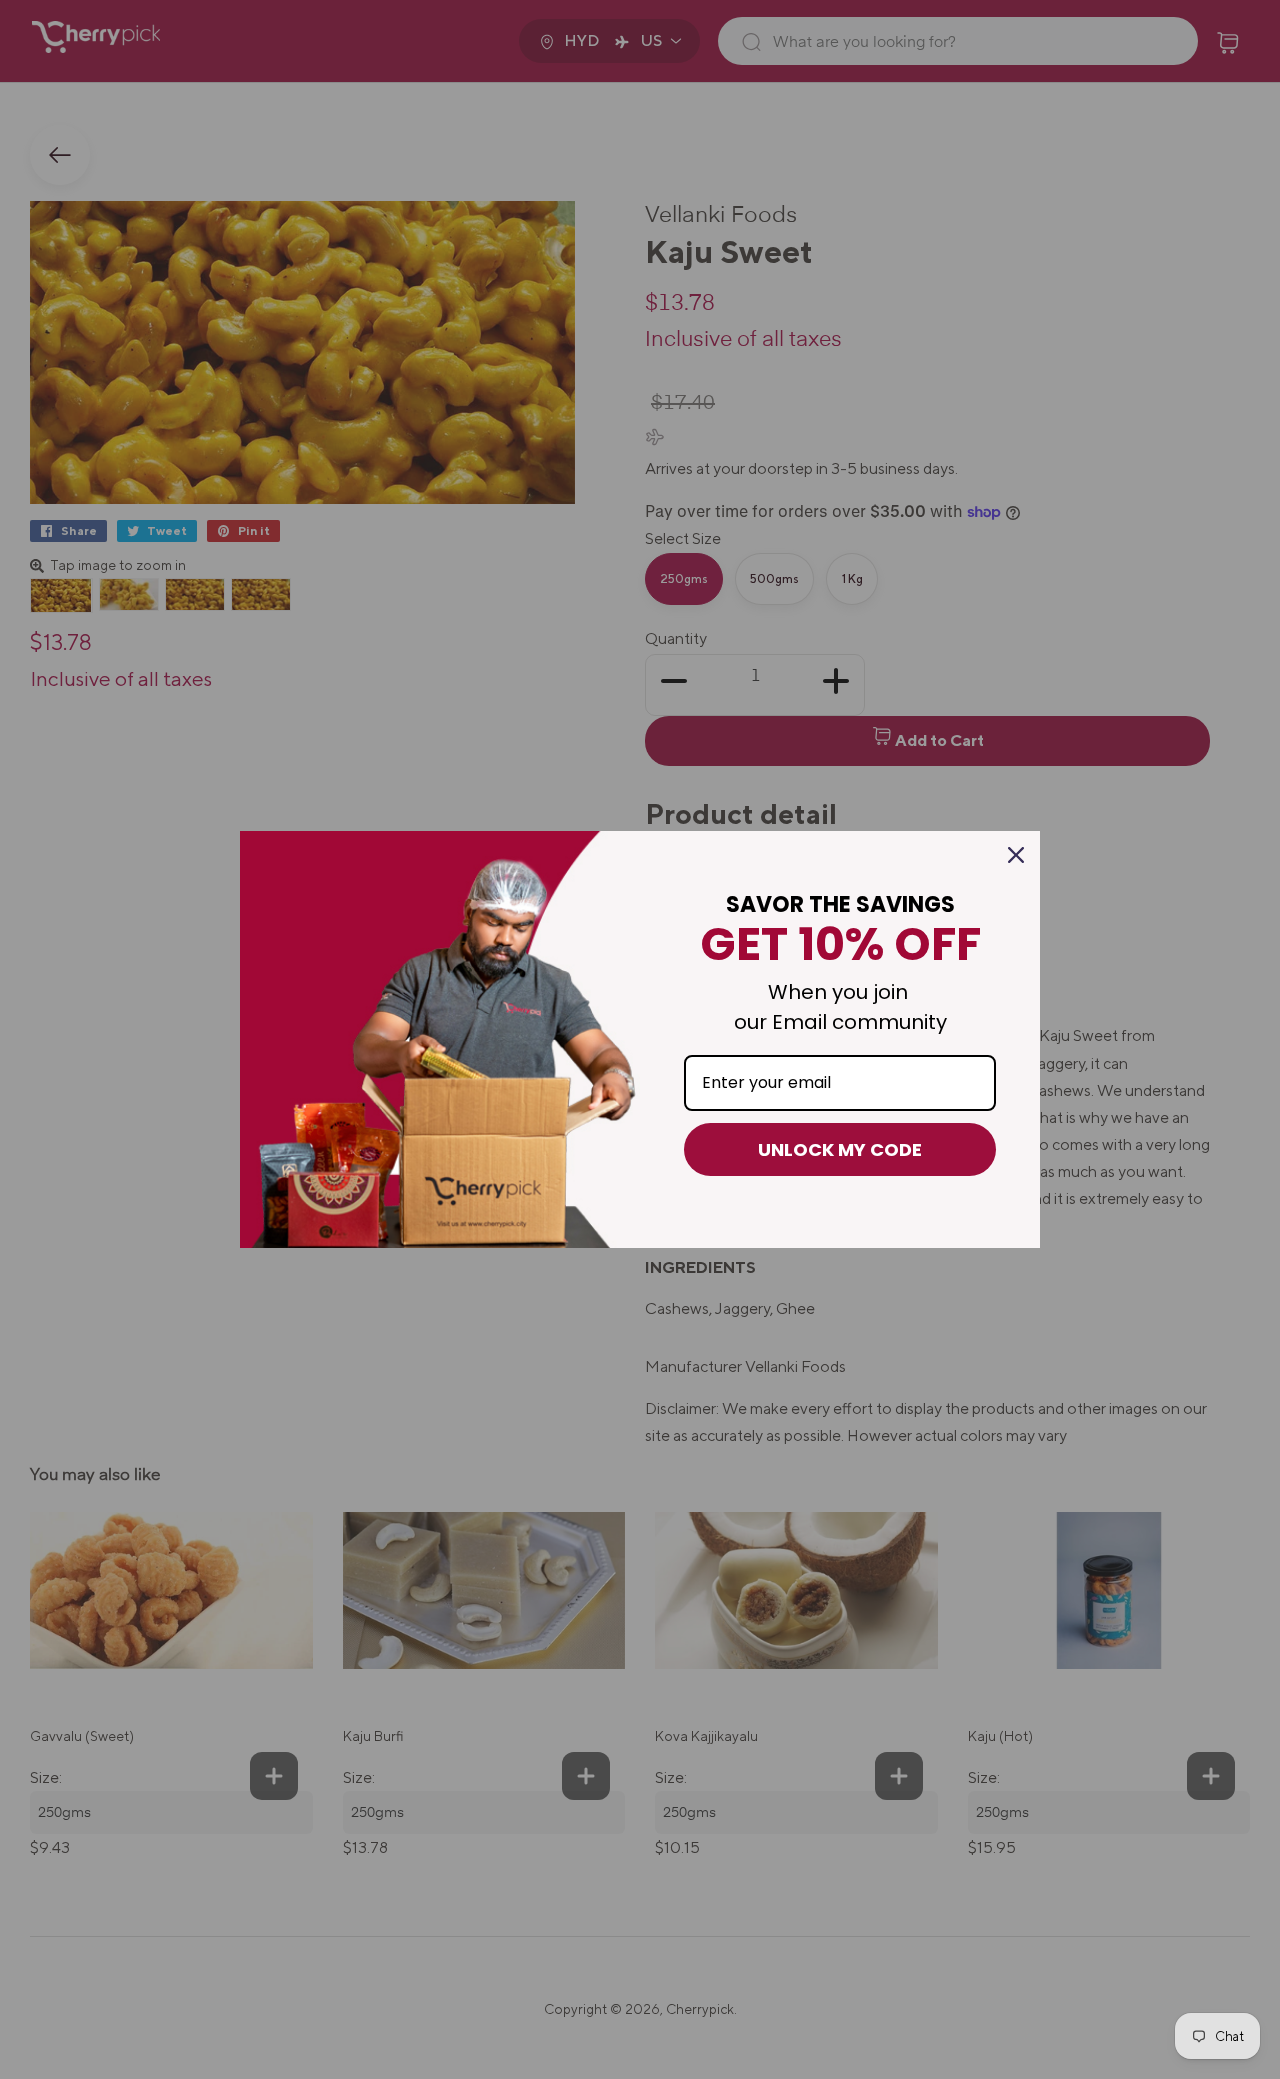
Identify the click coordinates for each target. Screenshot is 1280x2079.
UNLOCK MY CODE (840, 1149)
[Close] (1016, 855)
